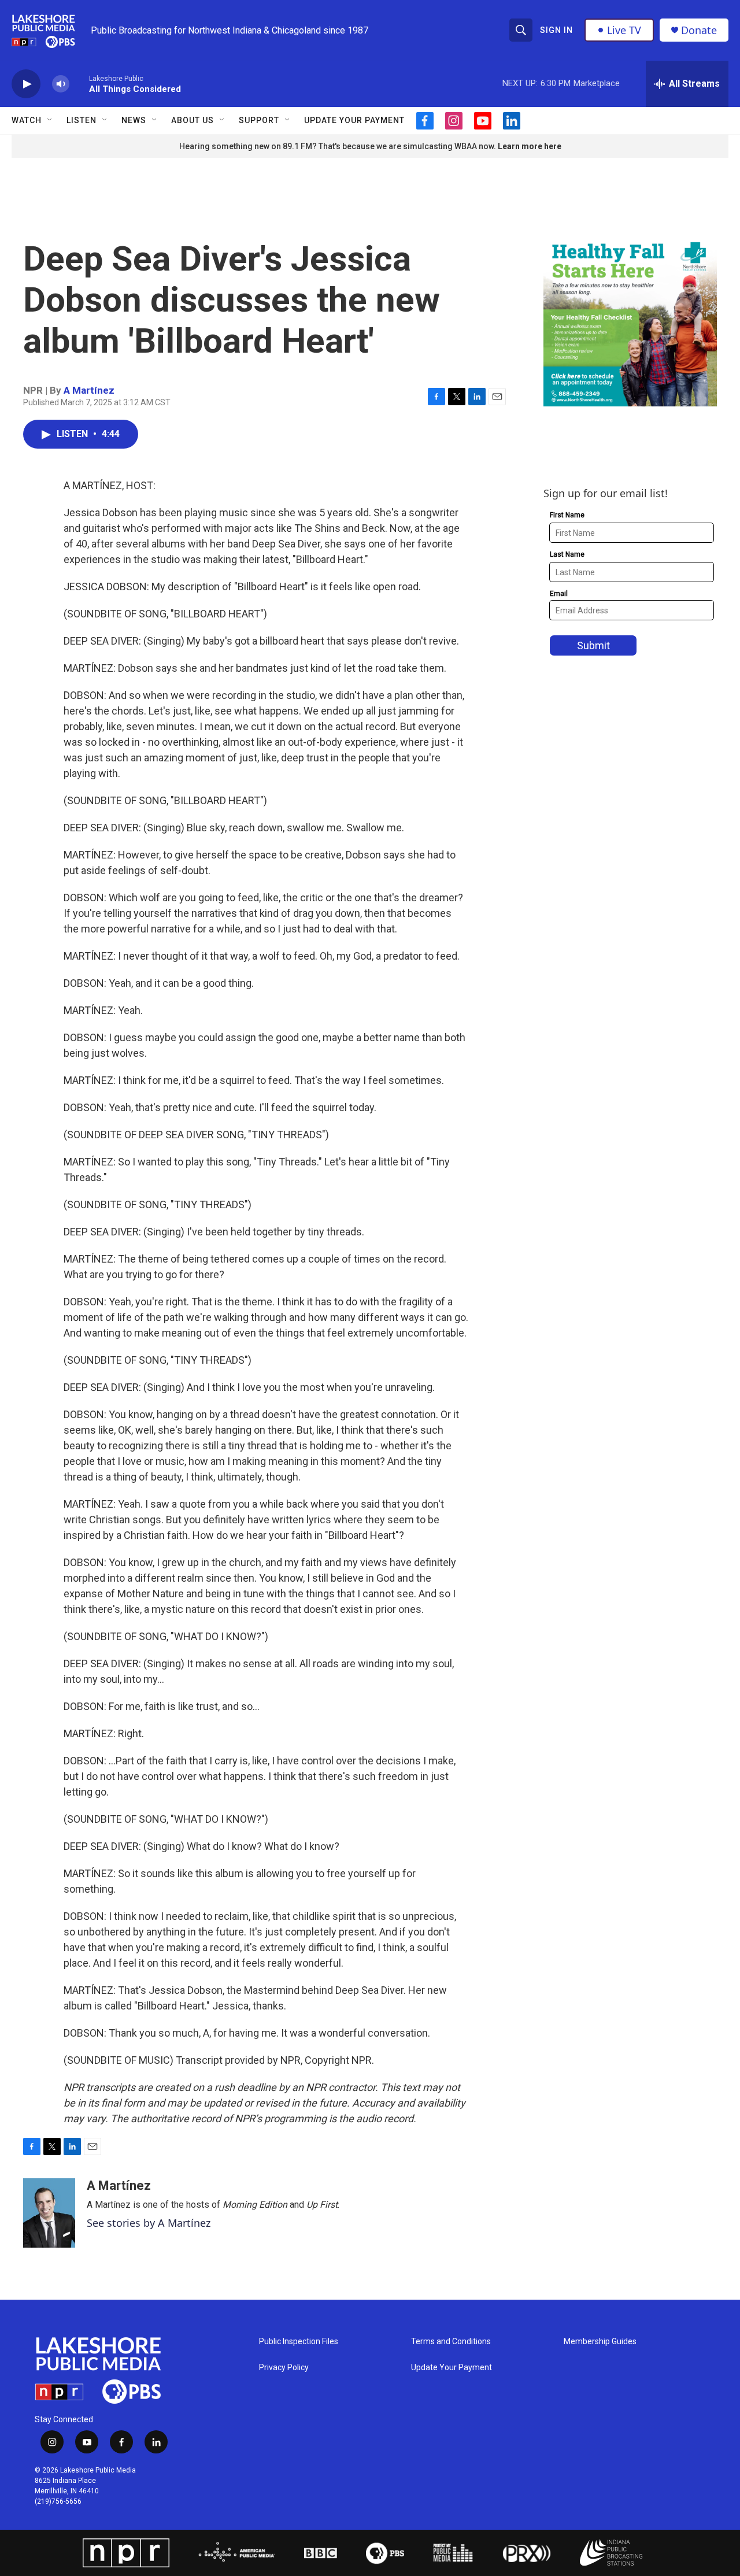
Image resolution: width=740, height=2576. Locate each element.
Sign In (556, 30)
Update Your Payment (354, 120)
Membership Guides (600, 2342)
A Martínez (89, 390)
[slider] (79, 84)
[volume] (61, 84)
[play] (26, 84)
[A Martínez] (49, 2213)
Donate (699, 30)
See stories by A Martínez (149, 2223)
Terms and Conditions (451, 2342)
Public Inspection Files (299, 2342)
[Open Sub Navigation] (50, 120)
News (134, 120)
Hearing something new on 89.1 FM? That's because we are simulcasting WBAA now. (338, 146)
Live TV (624, 30)
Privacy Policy (284, 2368)
